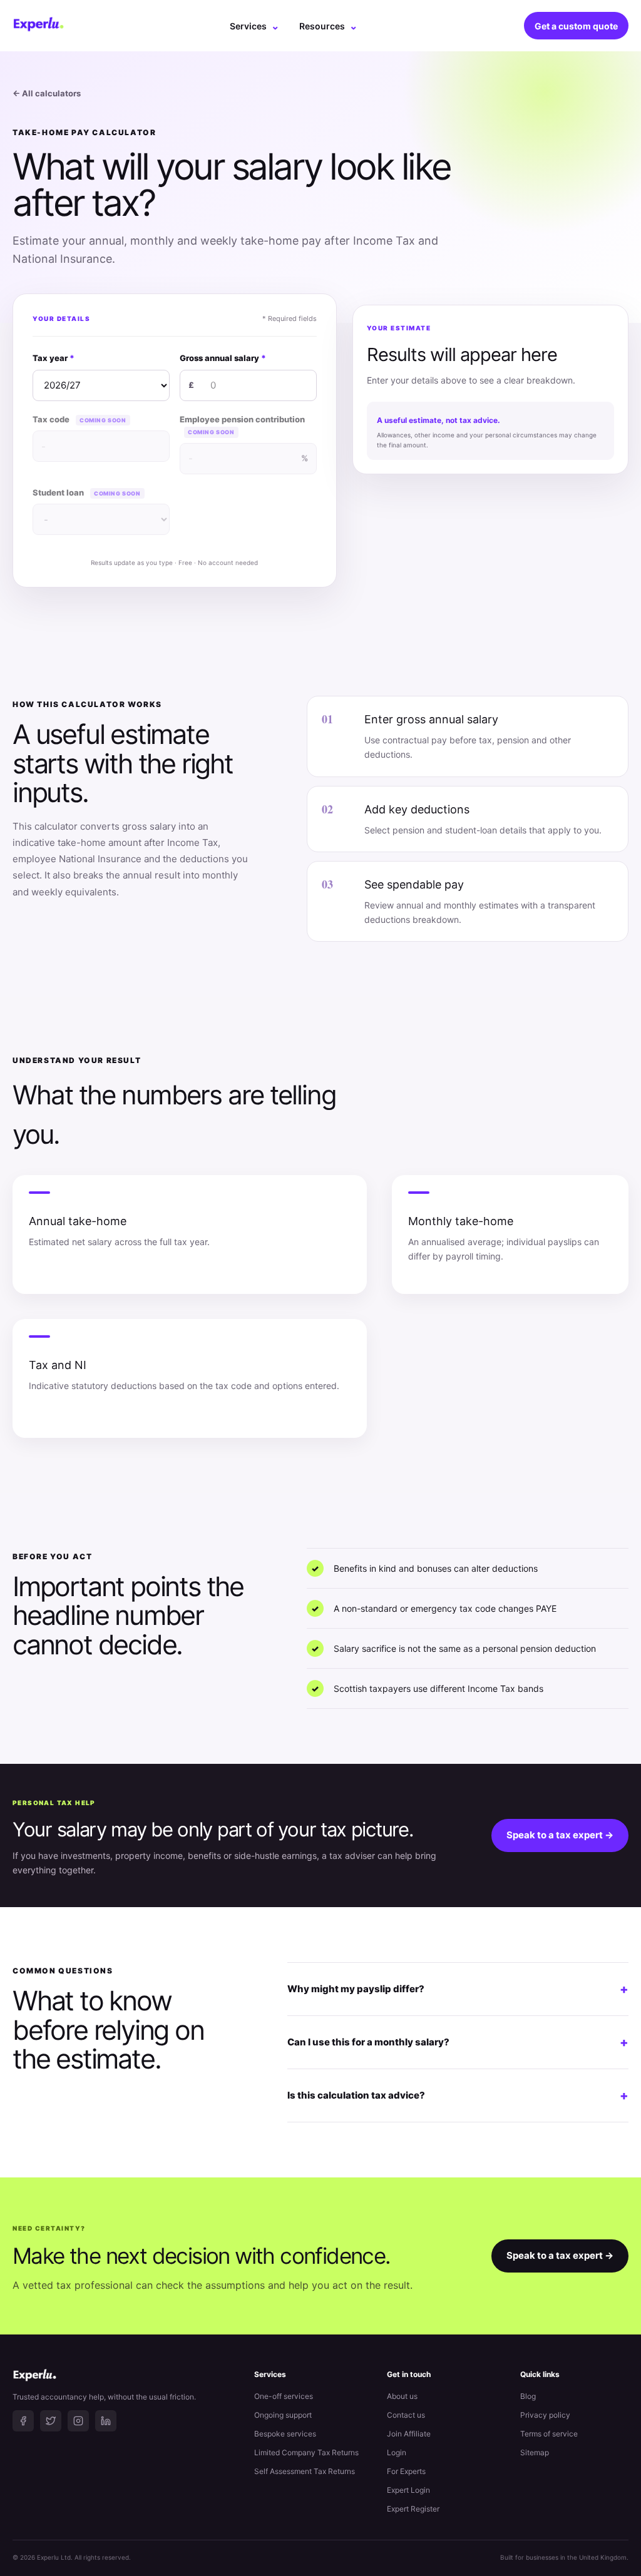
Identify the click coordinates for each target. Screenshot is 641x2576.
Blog (528, 2396)
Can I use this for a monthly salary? (458, 2042)
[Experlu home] (38, 26)
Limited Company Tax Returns (306, 2452)
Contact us (406, 2415)
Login (397, 2452)
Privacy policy (545, 2415)
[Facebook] (23, 2421)
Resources (328, 26)
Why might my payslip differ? (458, 1989)
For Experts (406, 2471)
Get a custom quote (576, 26)
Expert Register (413, 2509)
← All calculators (47, 93)
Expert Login (408, 2490)
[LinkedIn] (106, 2421)
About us (402, 2396)
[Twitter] (51, 2421)
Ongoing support (283, 2415)
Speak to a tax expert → (560, 1835)
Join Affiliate (409, 2434)
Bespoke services (285, 2434)
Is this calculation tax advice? (458, 2095)
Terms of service (549, 2434)
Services (254, 26)
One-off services (284, 2396)
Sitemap (535, 2452)
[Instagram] (78, 2421)
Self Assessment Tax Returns (305, 2471)
